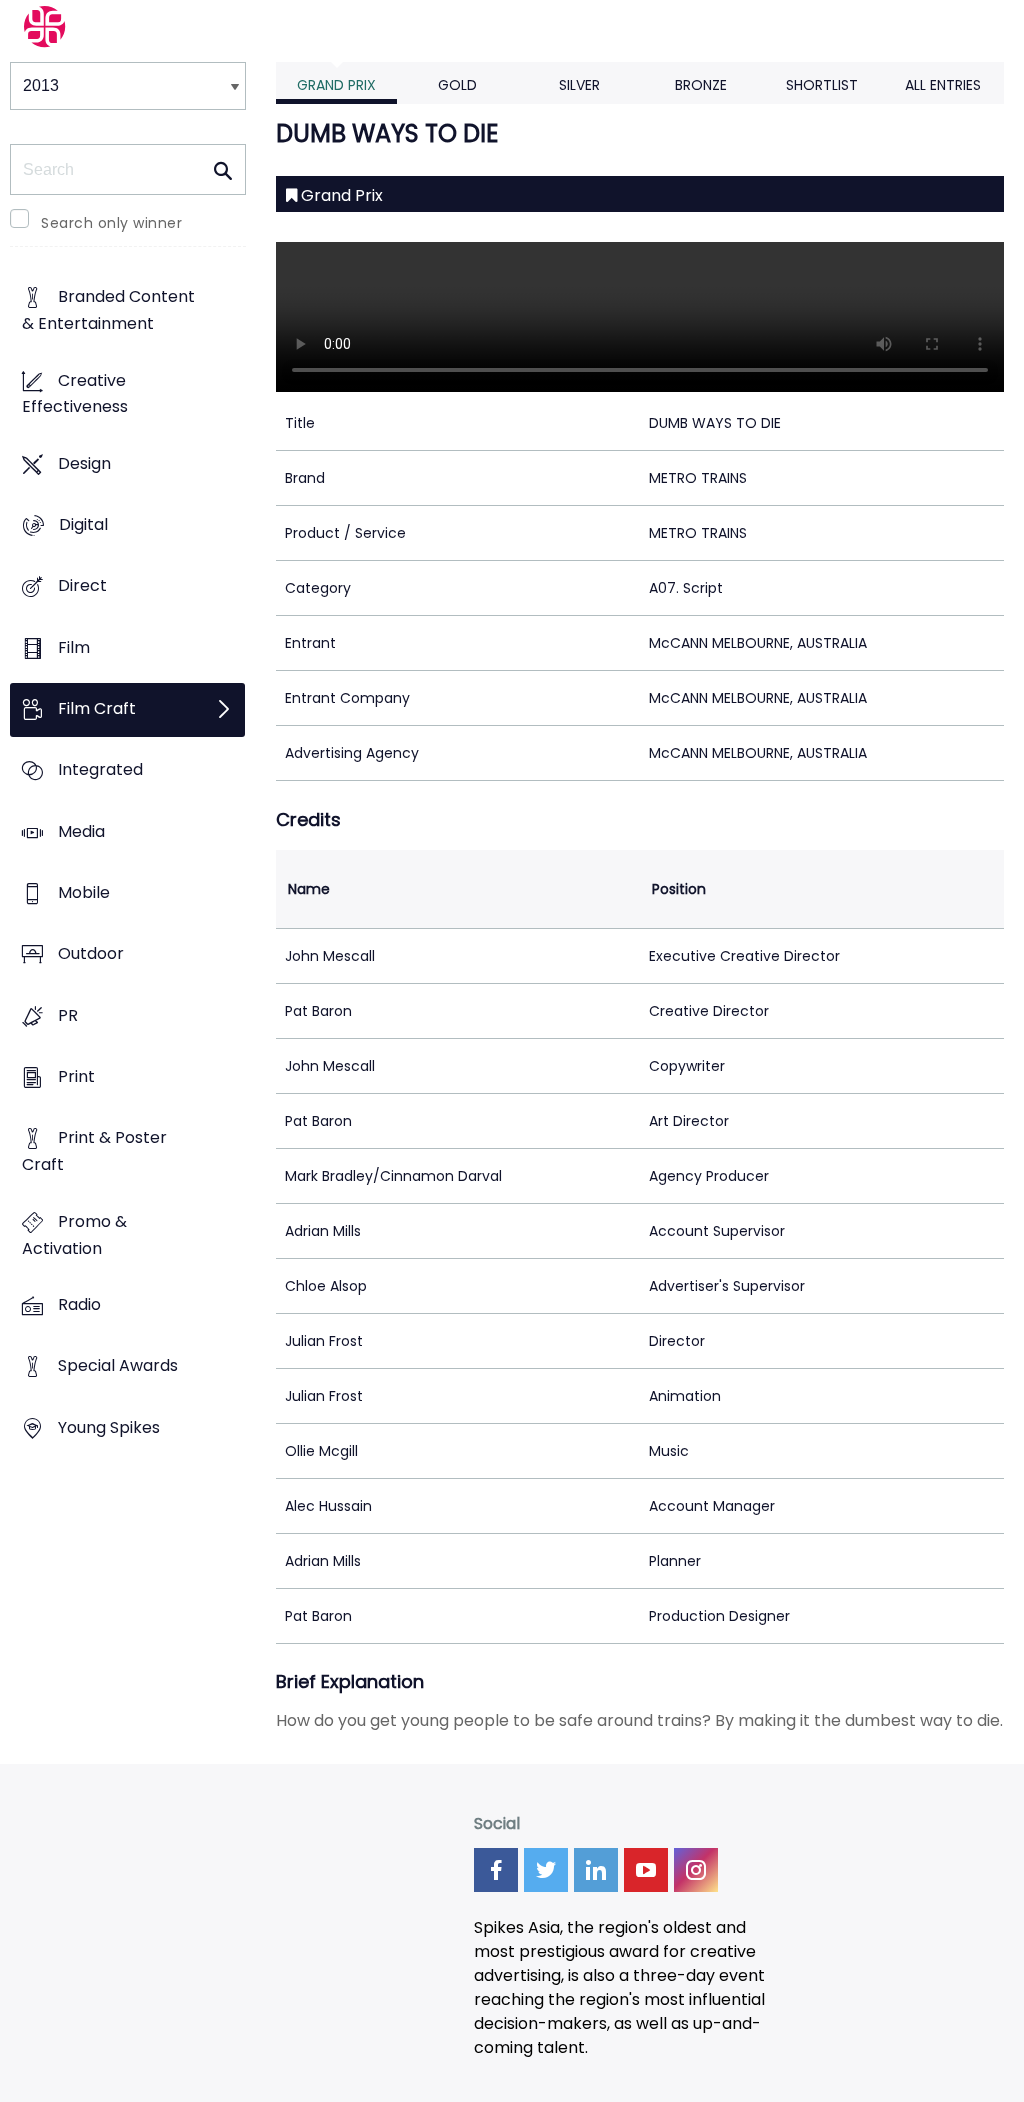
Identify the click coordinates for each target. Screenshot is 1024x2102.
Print (76, 1077)
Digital (83, 525)
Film (74, 647)
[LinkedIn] (596, 1870)
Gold (457, 85)
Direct (82, 586)
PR (68, 1015)
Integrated (100, 770)
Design (84, 463)
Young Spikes (109, 1427)
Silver (579, 85)
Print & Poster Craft (94, 1152)
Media (81, 831)
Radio (79, 1304)
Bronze (701, 85)
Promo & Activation (74, 1235)
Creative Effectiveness (75, 394)
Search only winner (111, 223)
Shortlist (822, 85)
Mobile (84, 893)
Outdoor (91, 954)
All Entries (943, 85)
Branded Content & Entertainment (108, 311)
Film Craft (97, 709)
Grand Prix (336, 85)
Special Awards (118, 1366)
